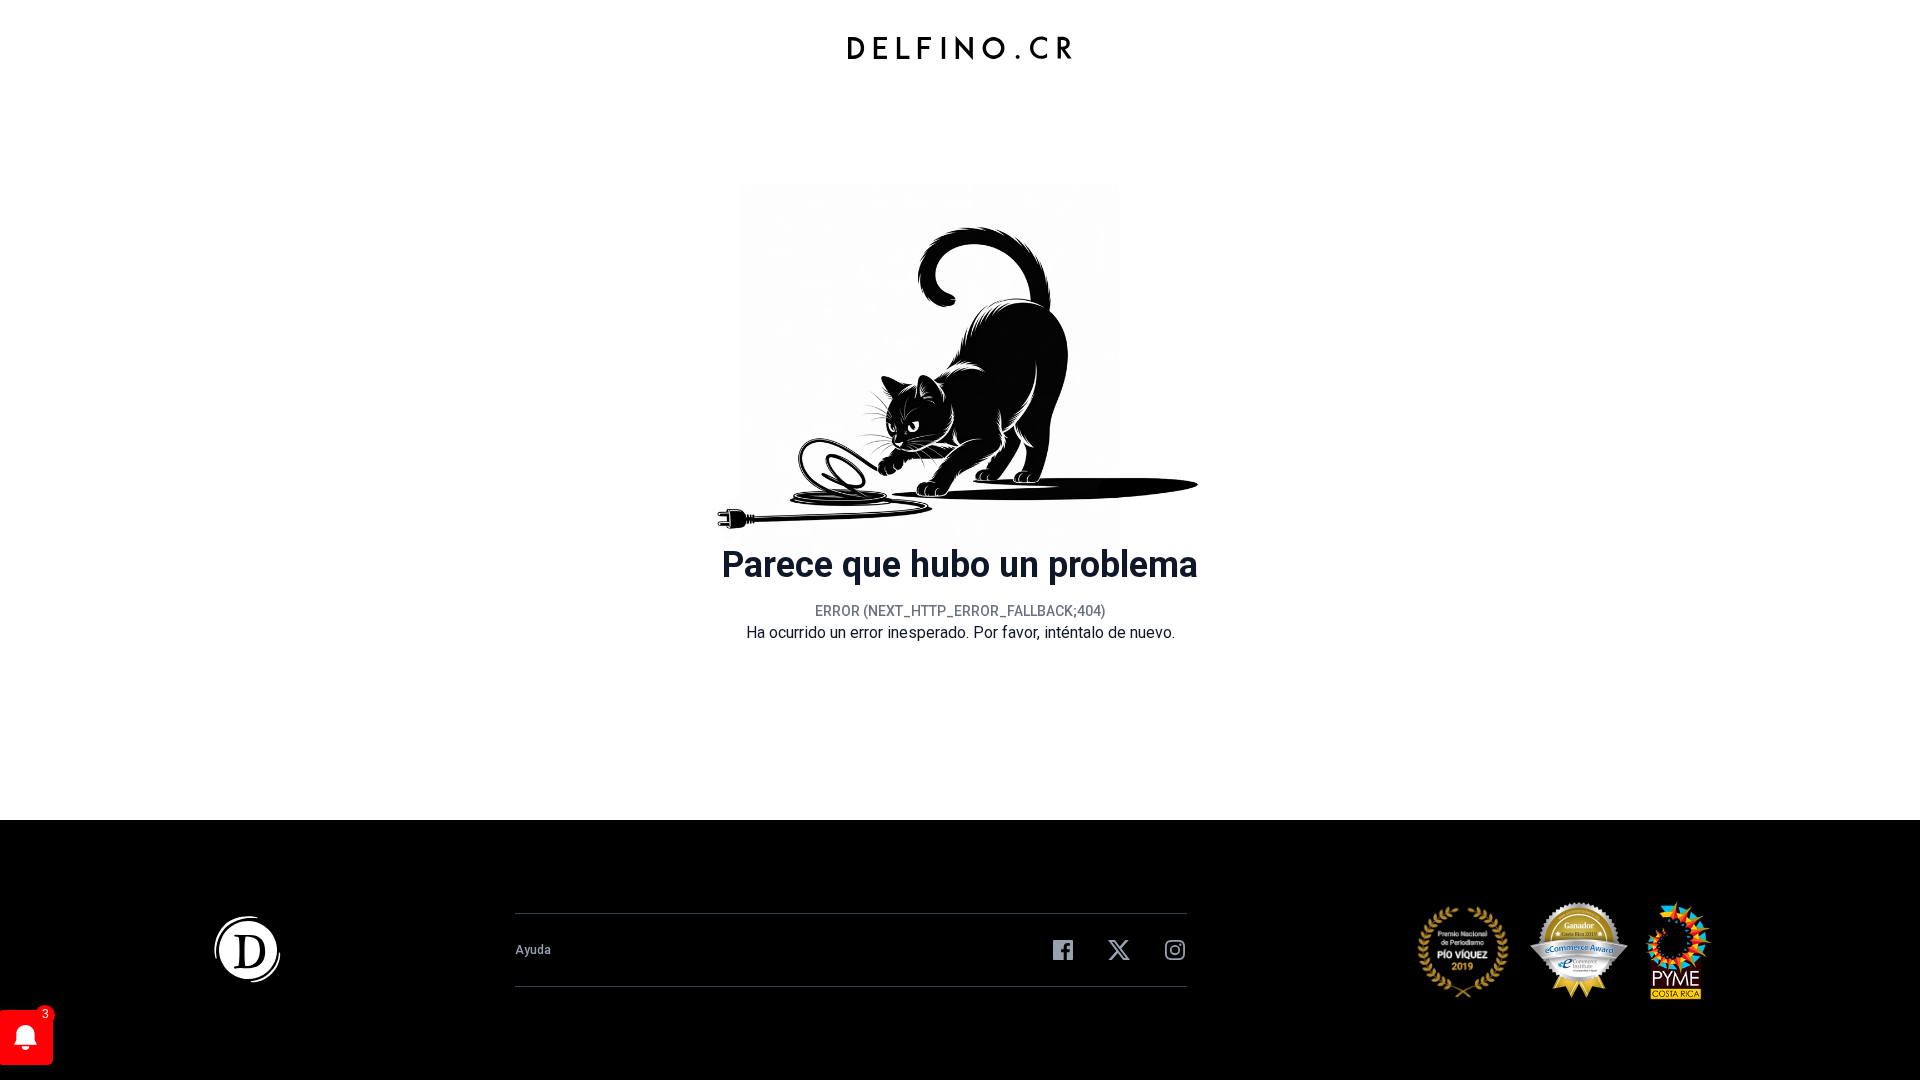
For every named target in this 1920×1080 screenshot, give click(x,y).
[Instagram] (1175, 950)
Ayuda (533, 950)
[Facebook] (1063, 950)
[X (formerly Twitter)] (1119, 950)
